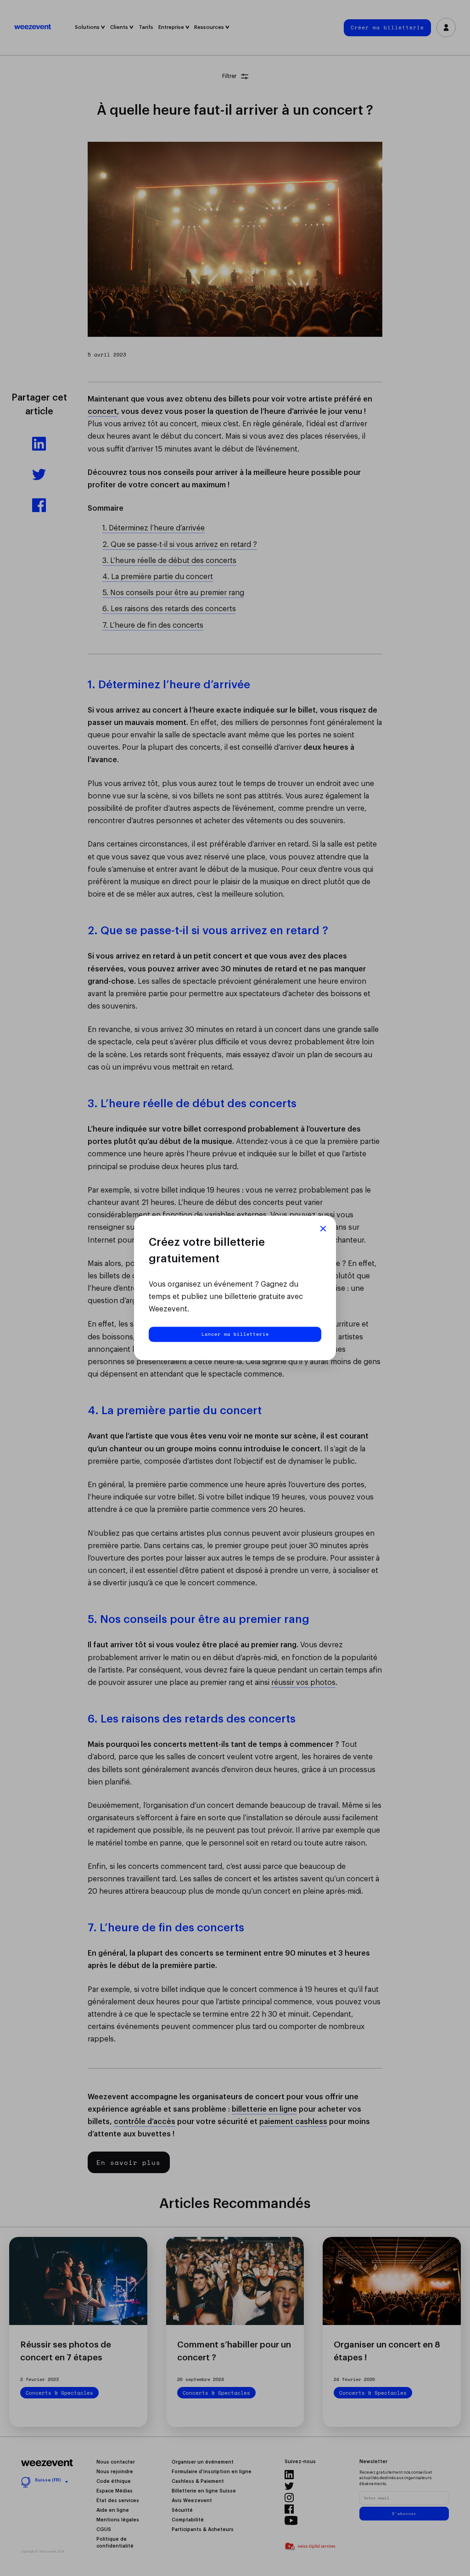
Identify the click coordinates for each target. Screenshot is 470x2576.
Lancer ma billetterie (235, 1334)
